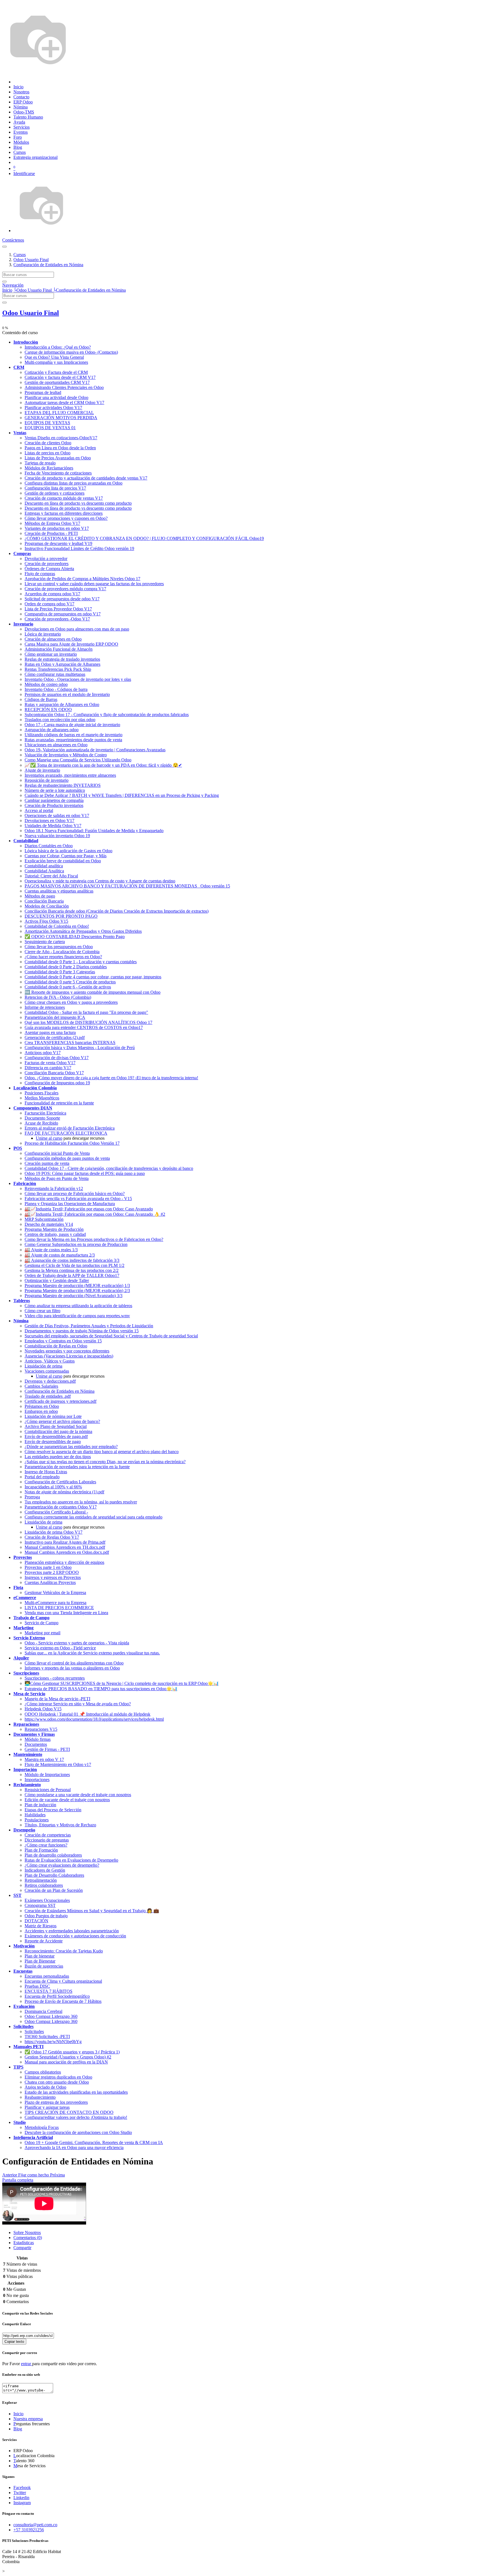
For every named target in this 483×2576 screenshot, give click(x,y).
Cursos (20, 255)
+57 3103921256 (29, 2530)
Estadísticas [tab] (24, 2243)
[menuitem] (18, 87)
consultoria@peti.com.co (35, 2525)
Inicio (7, 290)
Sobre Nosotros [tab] (27, 2233)
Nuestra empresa (28, 2419)
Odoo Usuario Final (31, 313)
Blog (18, 2429)
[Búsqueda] (4, 282)
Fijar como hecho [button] (34, 2175)
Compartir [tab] (22, 2248)
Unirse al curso (49, 1138)
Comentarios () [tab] (28, 2238)
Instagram (22, 2503)
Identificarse (24, 173)
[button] (26, 342)
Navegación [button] (13, 285)
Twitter (20, 2493)
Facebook (22, 2488)
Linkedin (21, 2498)
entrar (27, 2364)
